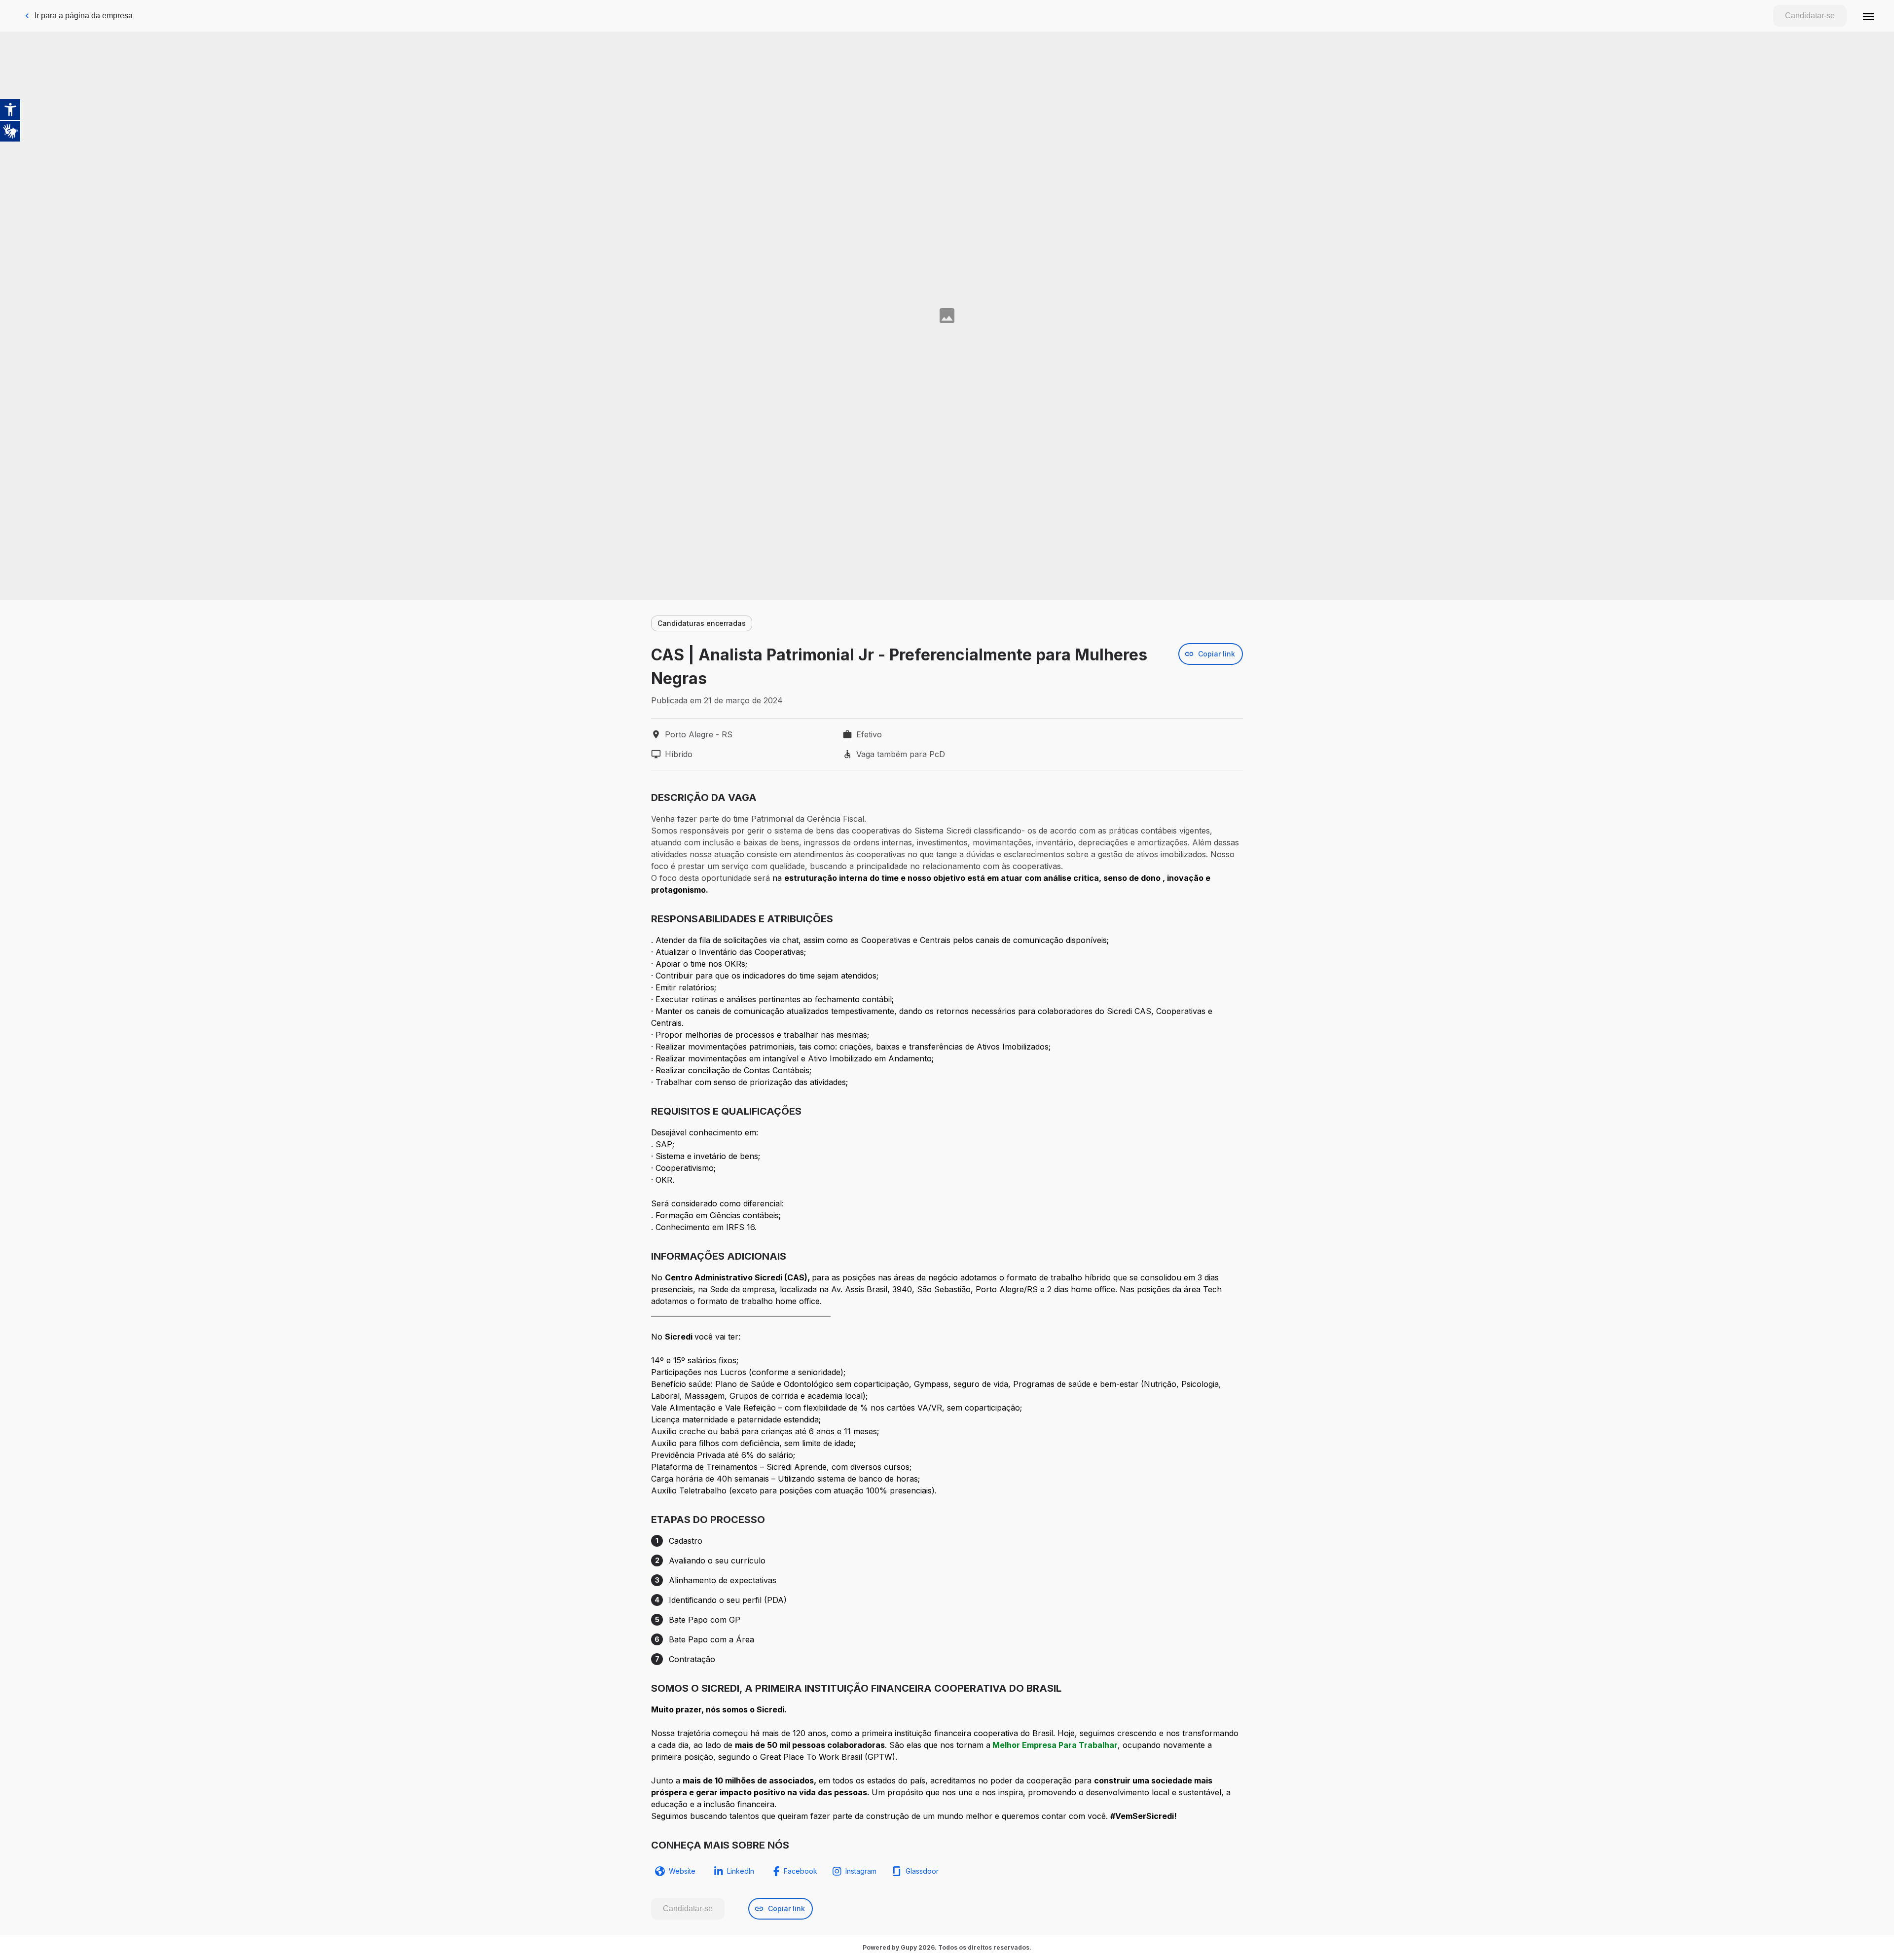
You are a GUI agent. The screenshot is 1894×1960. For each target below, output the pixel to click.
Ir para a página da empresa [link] (84, 16)
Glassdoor (922, 1871)
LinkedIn (741, 1871)
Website (682, 1871)
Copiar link (1217, 654)
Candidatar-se (1810, 16)
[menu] (1868, 16)
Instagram (861, 1871)
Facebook (801, 1871)
